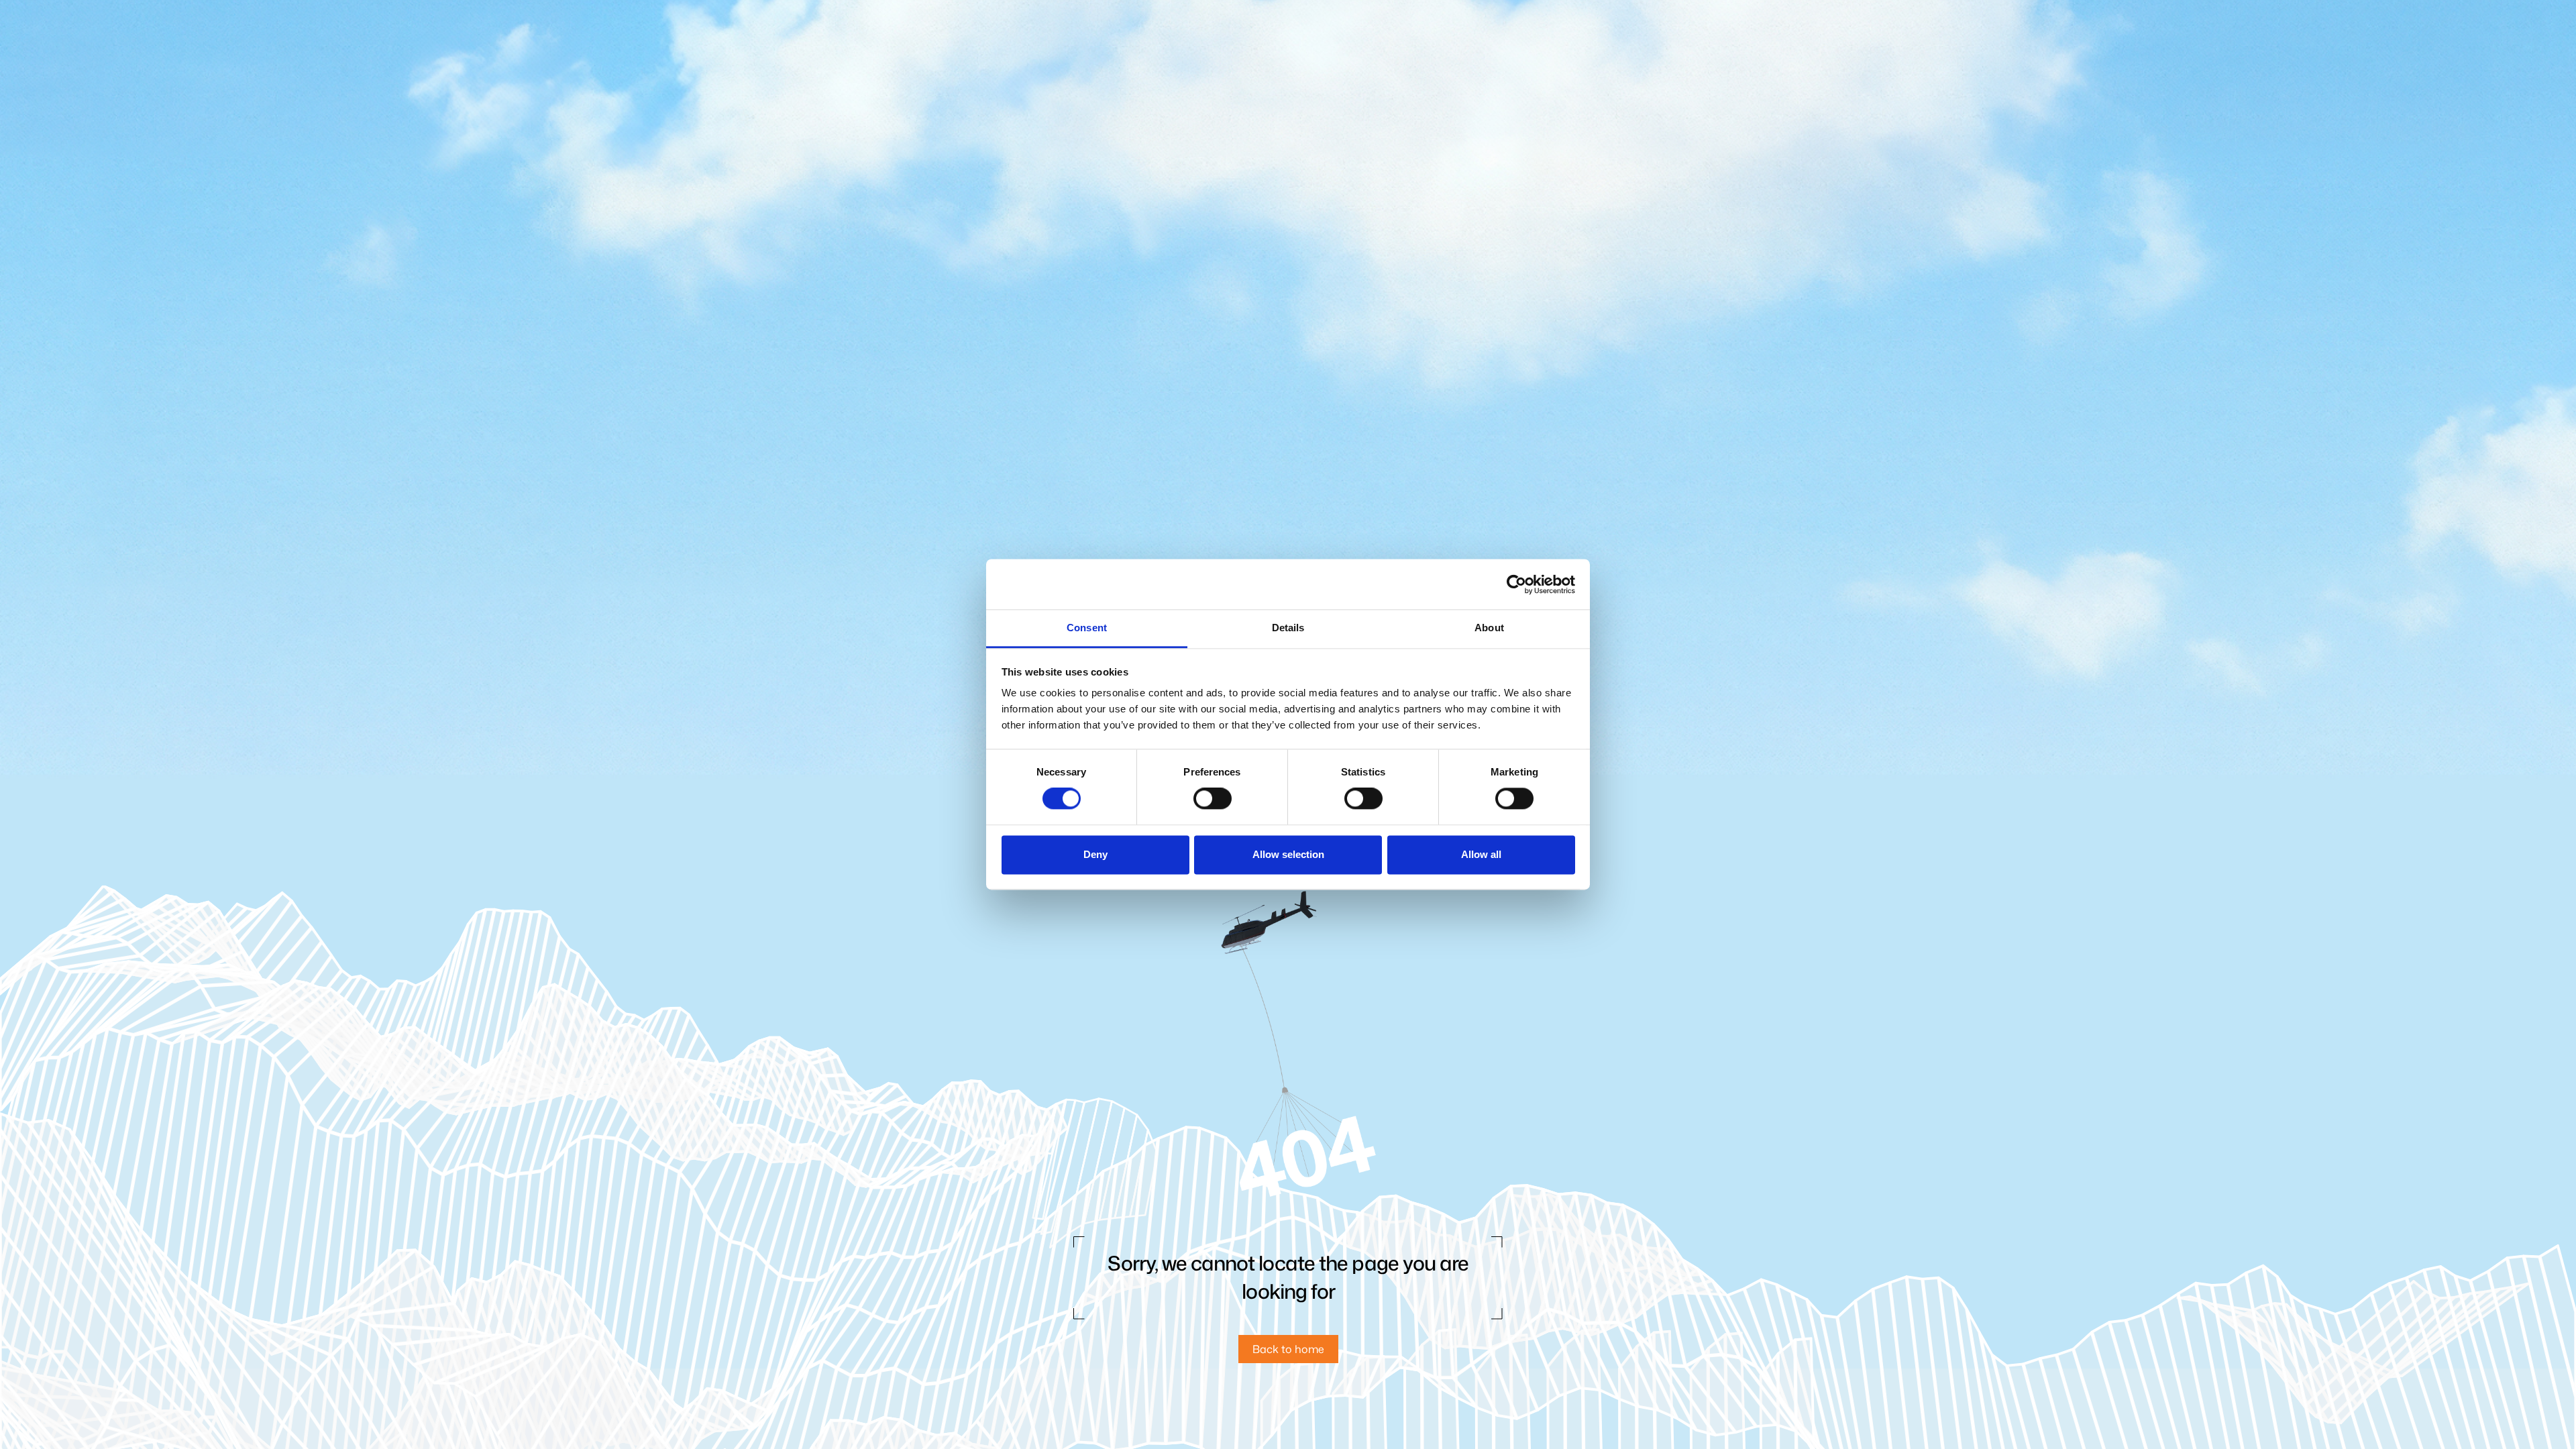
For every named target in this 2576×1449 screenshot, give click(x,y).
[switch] (1213, 799)
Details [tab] (1288, 628)
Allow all (1481, 854)
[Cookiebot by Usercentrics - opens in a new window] (1516, 584)
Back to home (1288, 1349)
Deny (1095, 854)
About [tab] (1489, 628)
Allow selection (1288, 854)
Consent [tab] (1087, 628)
